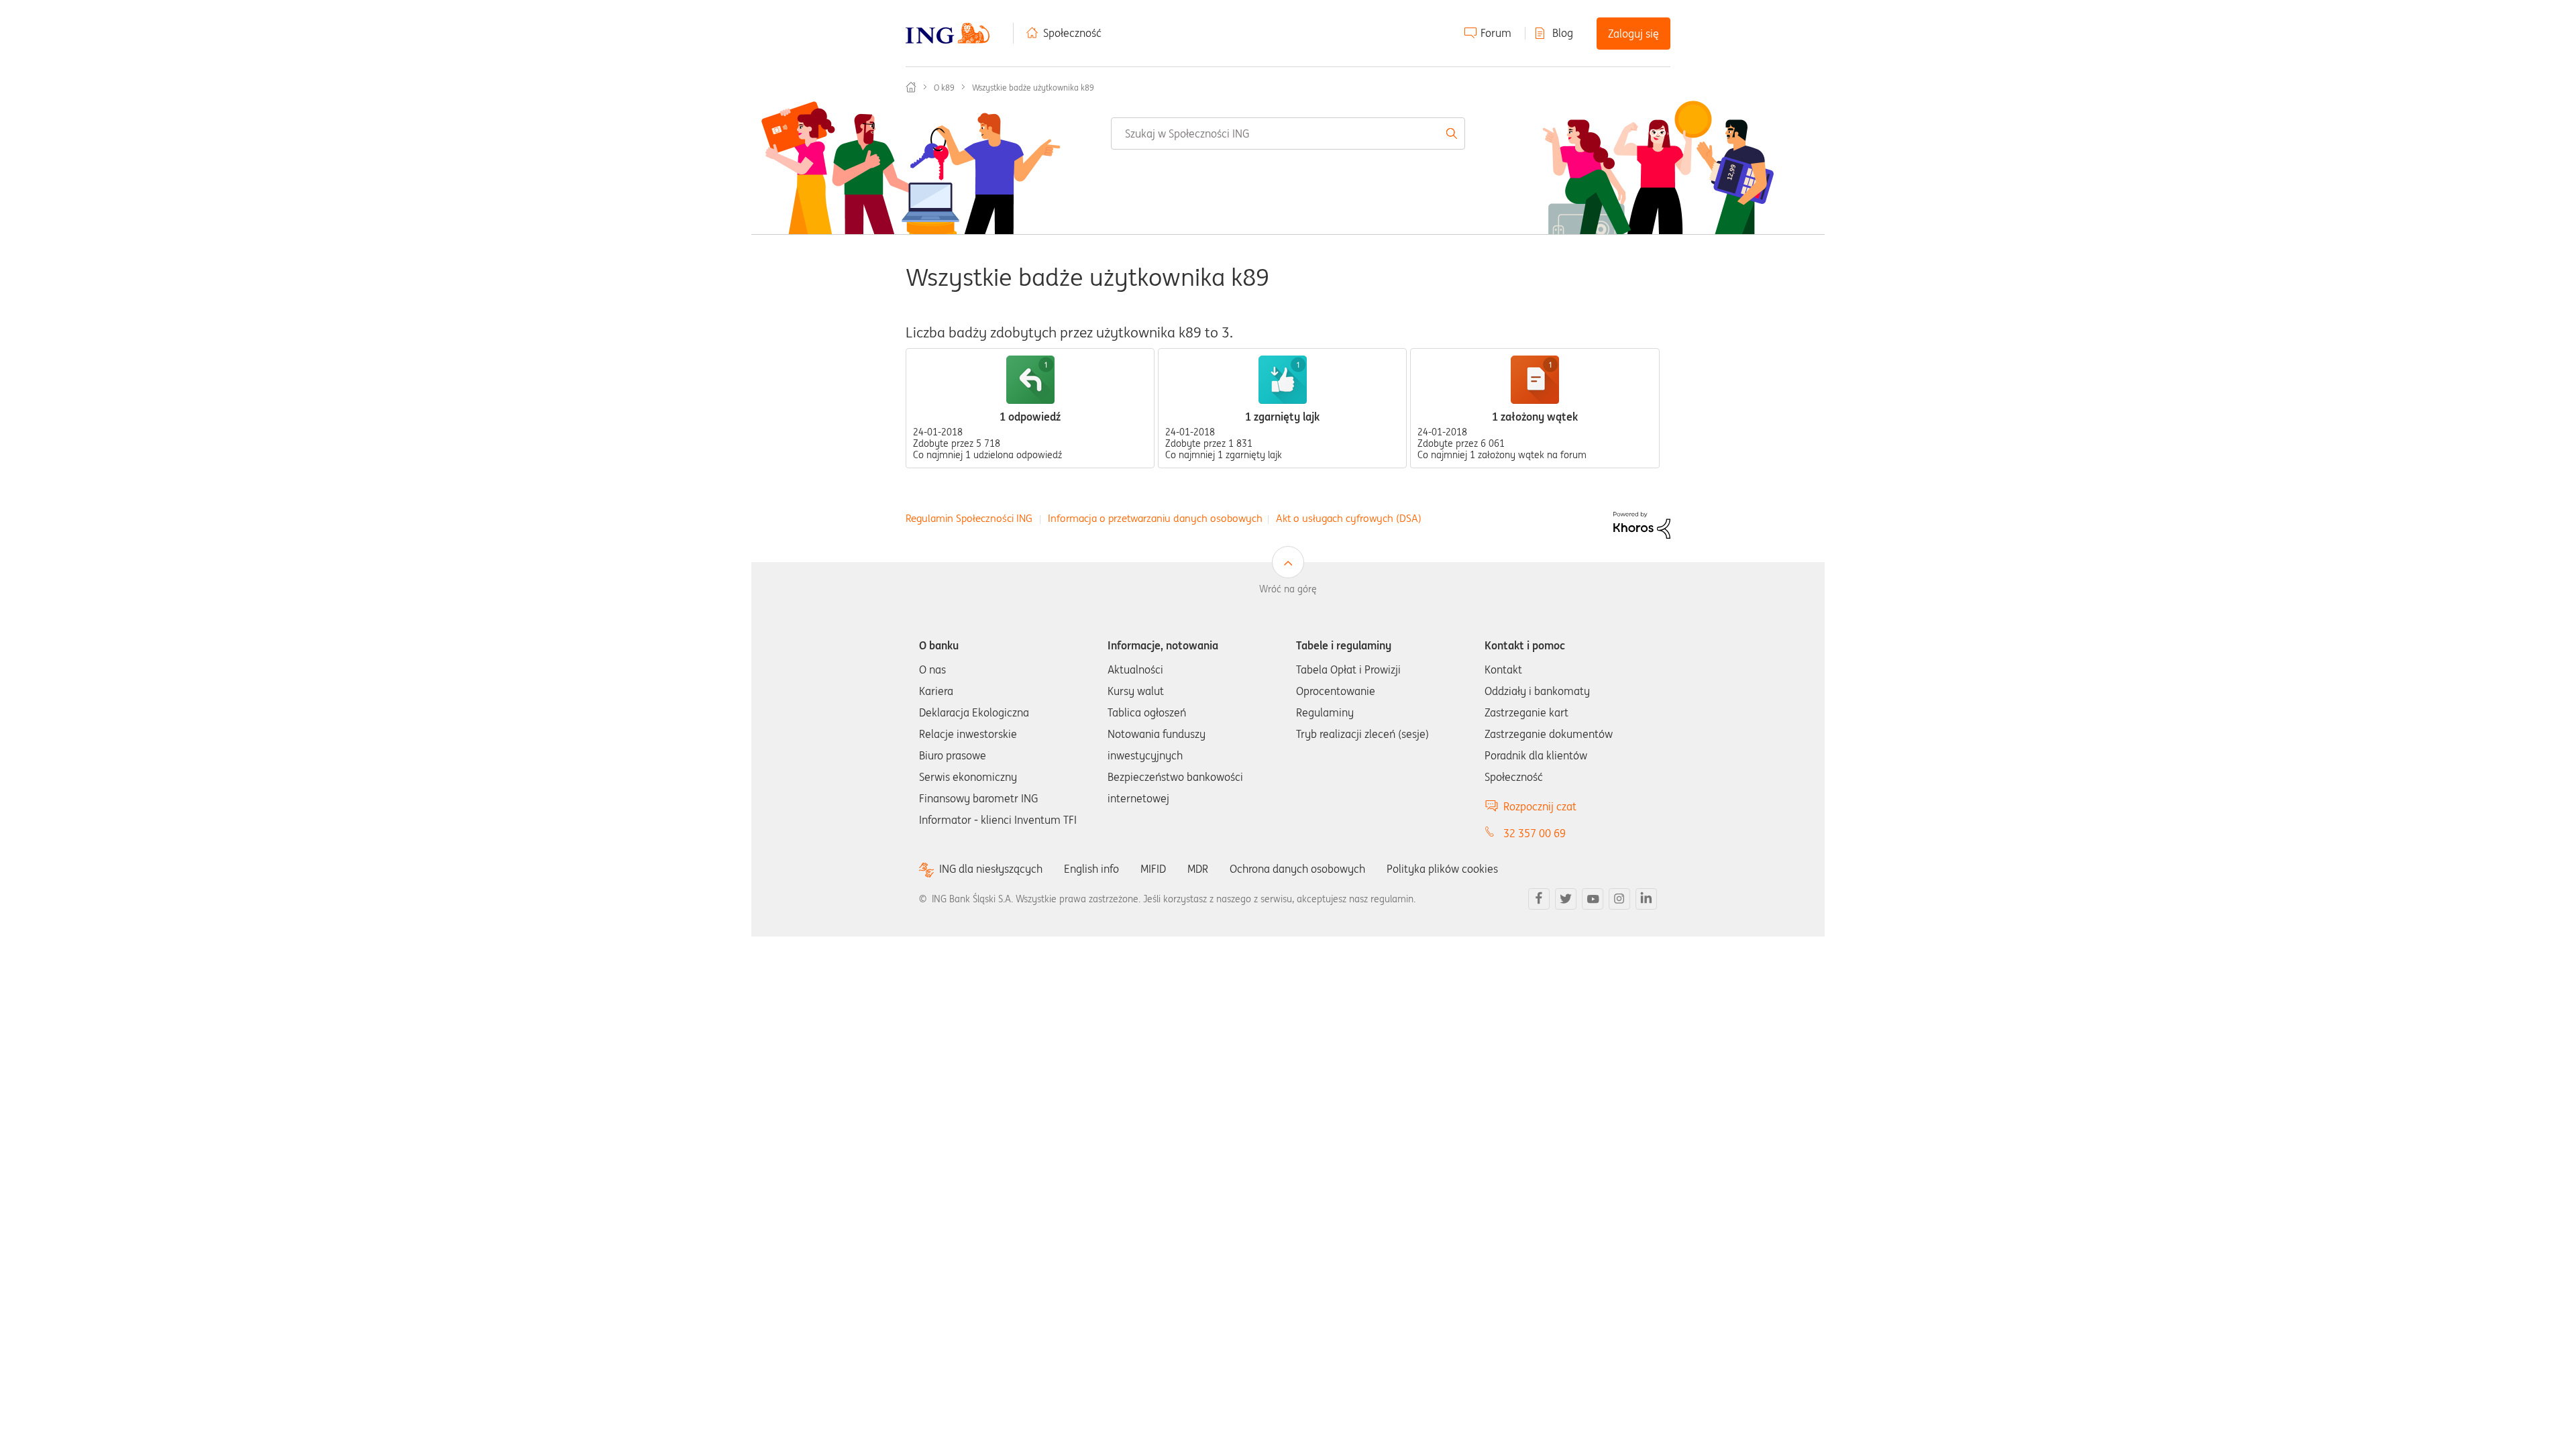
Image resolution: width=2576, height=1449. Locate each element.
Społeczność (1072, 33)
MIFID (1153, 869)
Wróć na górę (1288, 589)
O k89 (944, 88)
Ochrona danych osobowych (1297, 869)
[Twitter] (1566, 899)
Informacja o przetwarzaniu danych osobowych (1155, 518)
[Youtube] (1593, 899)
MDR (1198, 869)
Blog (1563, 33)
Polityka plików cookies (1442, 869)
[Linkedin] (1646, 899)
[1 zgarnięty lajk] (1283, 380)
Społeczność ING (911, 87)
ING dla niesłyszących (991, 869)
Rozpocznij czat (1540, 806)
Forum (1496, 33)
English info (1091, 869)
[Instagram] (1619, 899)
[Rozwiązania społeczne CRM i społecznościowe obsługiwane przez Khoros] (1642, 524)
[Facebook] (1539, 899)
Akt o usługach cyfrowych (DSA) (1349, 518)
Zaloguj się (1633, 34)
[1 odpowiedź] (1030, 380)
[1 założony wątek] (1535, 380)
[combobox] (1288, 133)
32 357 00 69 (1535, 833)
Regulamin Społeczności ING (969, 518)
